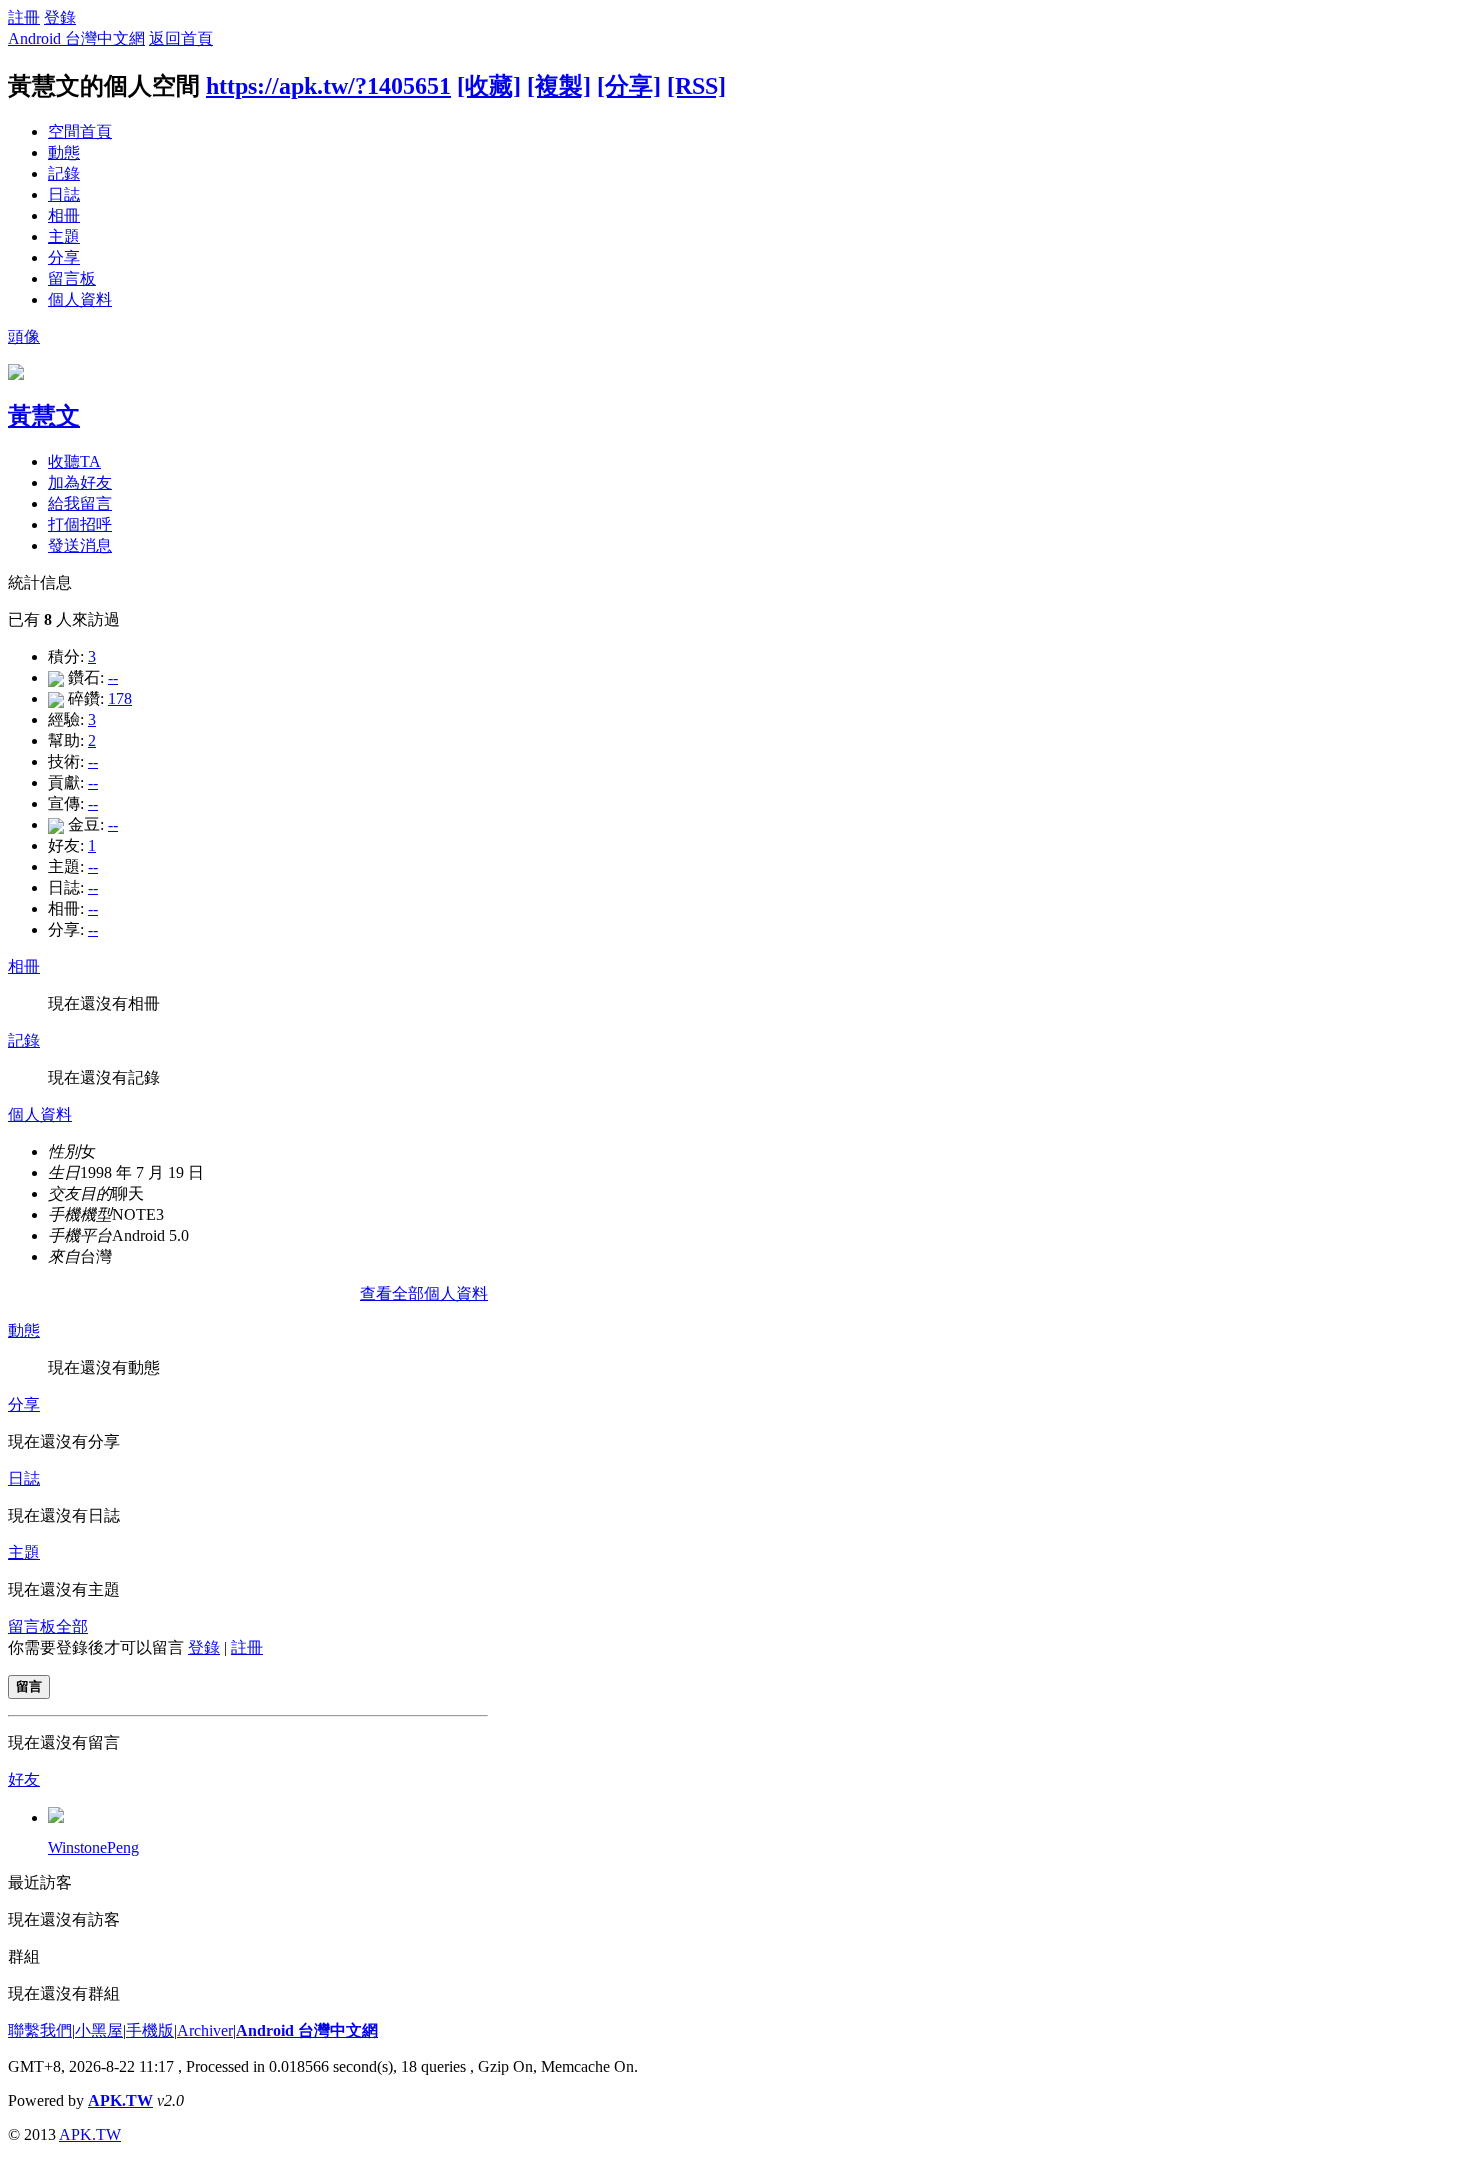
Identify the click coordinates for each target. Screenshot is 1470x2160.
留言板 (72, 278)
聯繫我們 (40, 2030)
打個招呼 (80, 524)
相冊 (64, 215)
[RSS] (696, 86)
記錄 (64, 173)
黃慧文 (44, 416)
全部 (72, 1626)
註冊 (24, 17)
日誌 (64, 194)
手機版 (150, 2030)
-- (113, 677)
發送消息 (80, 545)
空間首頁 (80, 131)
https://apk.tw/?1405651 (328, 86)
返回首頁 (181, 38)
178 (120, 698)
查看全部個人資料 (424, 1293)
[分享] (629, 86)
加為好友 (80, 482)
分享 (64, 257)
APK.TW (120, 2100)
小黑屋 (99, 2030)
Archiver (205, 2030)
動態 (64, 152)
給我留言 (80, 503)
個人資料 (80, 299)
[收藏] (489, 86)
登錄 (60, 17)
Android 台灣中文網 (76, 38)
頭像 (24, 336)
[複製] (559, 86)
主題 (64, 236)
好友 (24, 1779)
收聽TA (74, 461)
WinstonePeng (93, 1847)
